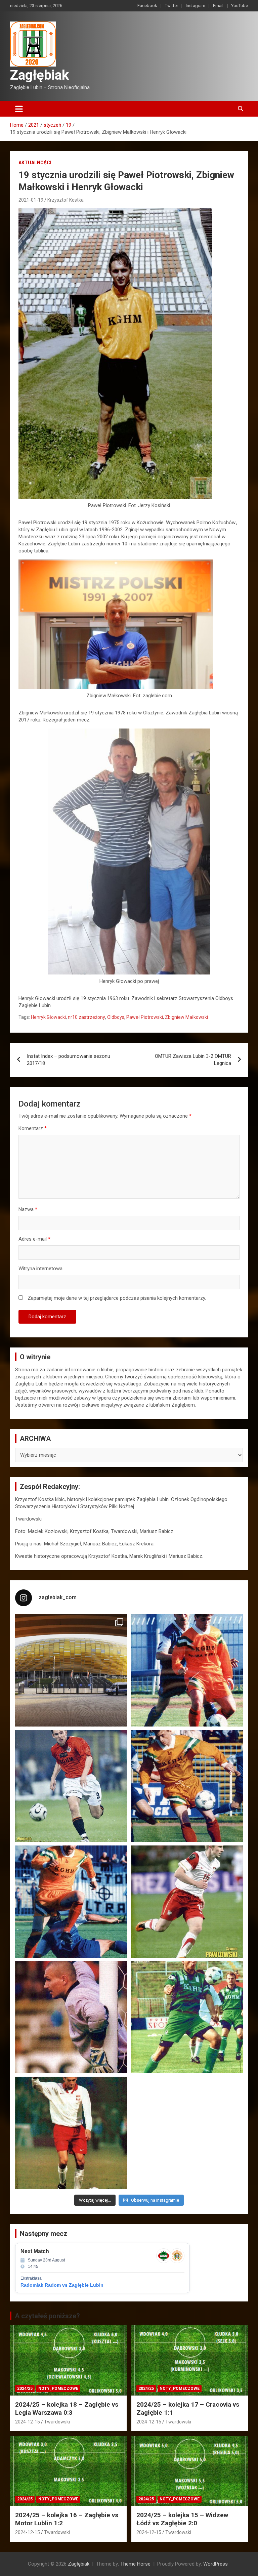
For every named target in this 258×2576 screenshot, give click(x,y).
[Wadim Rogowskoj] (71, 1902)
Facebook (147, 6)
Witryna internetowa (40, 1269)
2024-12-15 (28, 2422)
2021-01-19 (31, 200)
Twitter (171, 6)
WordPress (216, 2564)
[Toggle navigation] (19, 109)
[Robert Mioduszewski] (71, 2017)
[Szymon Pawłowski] (187, 1902)
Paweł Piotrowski (145, 1017)
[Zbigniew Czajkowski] (187, 1670)
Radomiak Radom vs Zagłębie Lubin (62, 2285)
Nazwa (28, 1209)
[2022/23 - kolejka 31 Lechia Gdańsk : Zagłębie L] (71, 1670)
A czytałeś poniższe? (47, 2316)
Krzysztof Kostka (66, 200)
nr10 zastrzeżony (87, 1017)
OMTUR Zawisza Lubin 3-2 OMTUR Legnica (193, 1060)
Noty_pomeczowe (58, 2388)
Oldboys (116, 1017)
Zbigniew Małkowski (186, 1017)
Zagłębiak (39, 75)
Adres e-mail (34, 1239)
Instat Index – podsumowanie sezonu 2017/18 (69, 1060)
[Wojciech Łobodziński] (71, 1786)
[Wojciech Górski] (187, 1786)
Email (218, 6)
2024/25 (25, 2388)
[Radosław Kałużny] (187, 2017)
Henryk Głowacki (48, 1017)
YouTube (240, 6)
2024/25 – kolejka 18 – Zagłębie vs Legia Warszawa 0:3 (67, 2409)
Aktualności (35, 163)
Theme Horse (135, 2564)
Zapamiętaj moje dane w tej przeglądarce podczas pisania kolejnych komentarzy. (117, 1298)
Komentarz (33, 1128)
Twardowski (57, 2422)
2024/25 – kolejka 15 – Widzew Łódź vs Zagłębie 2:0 (182, 2519)
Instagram (196, 6)
